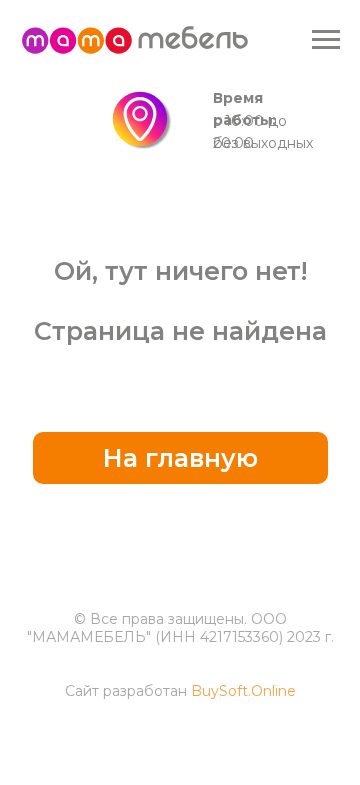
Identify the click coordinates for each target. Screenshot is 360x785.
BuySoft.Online (243, 691)
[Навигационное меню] (326, 40)
